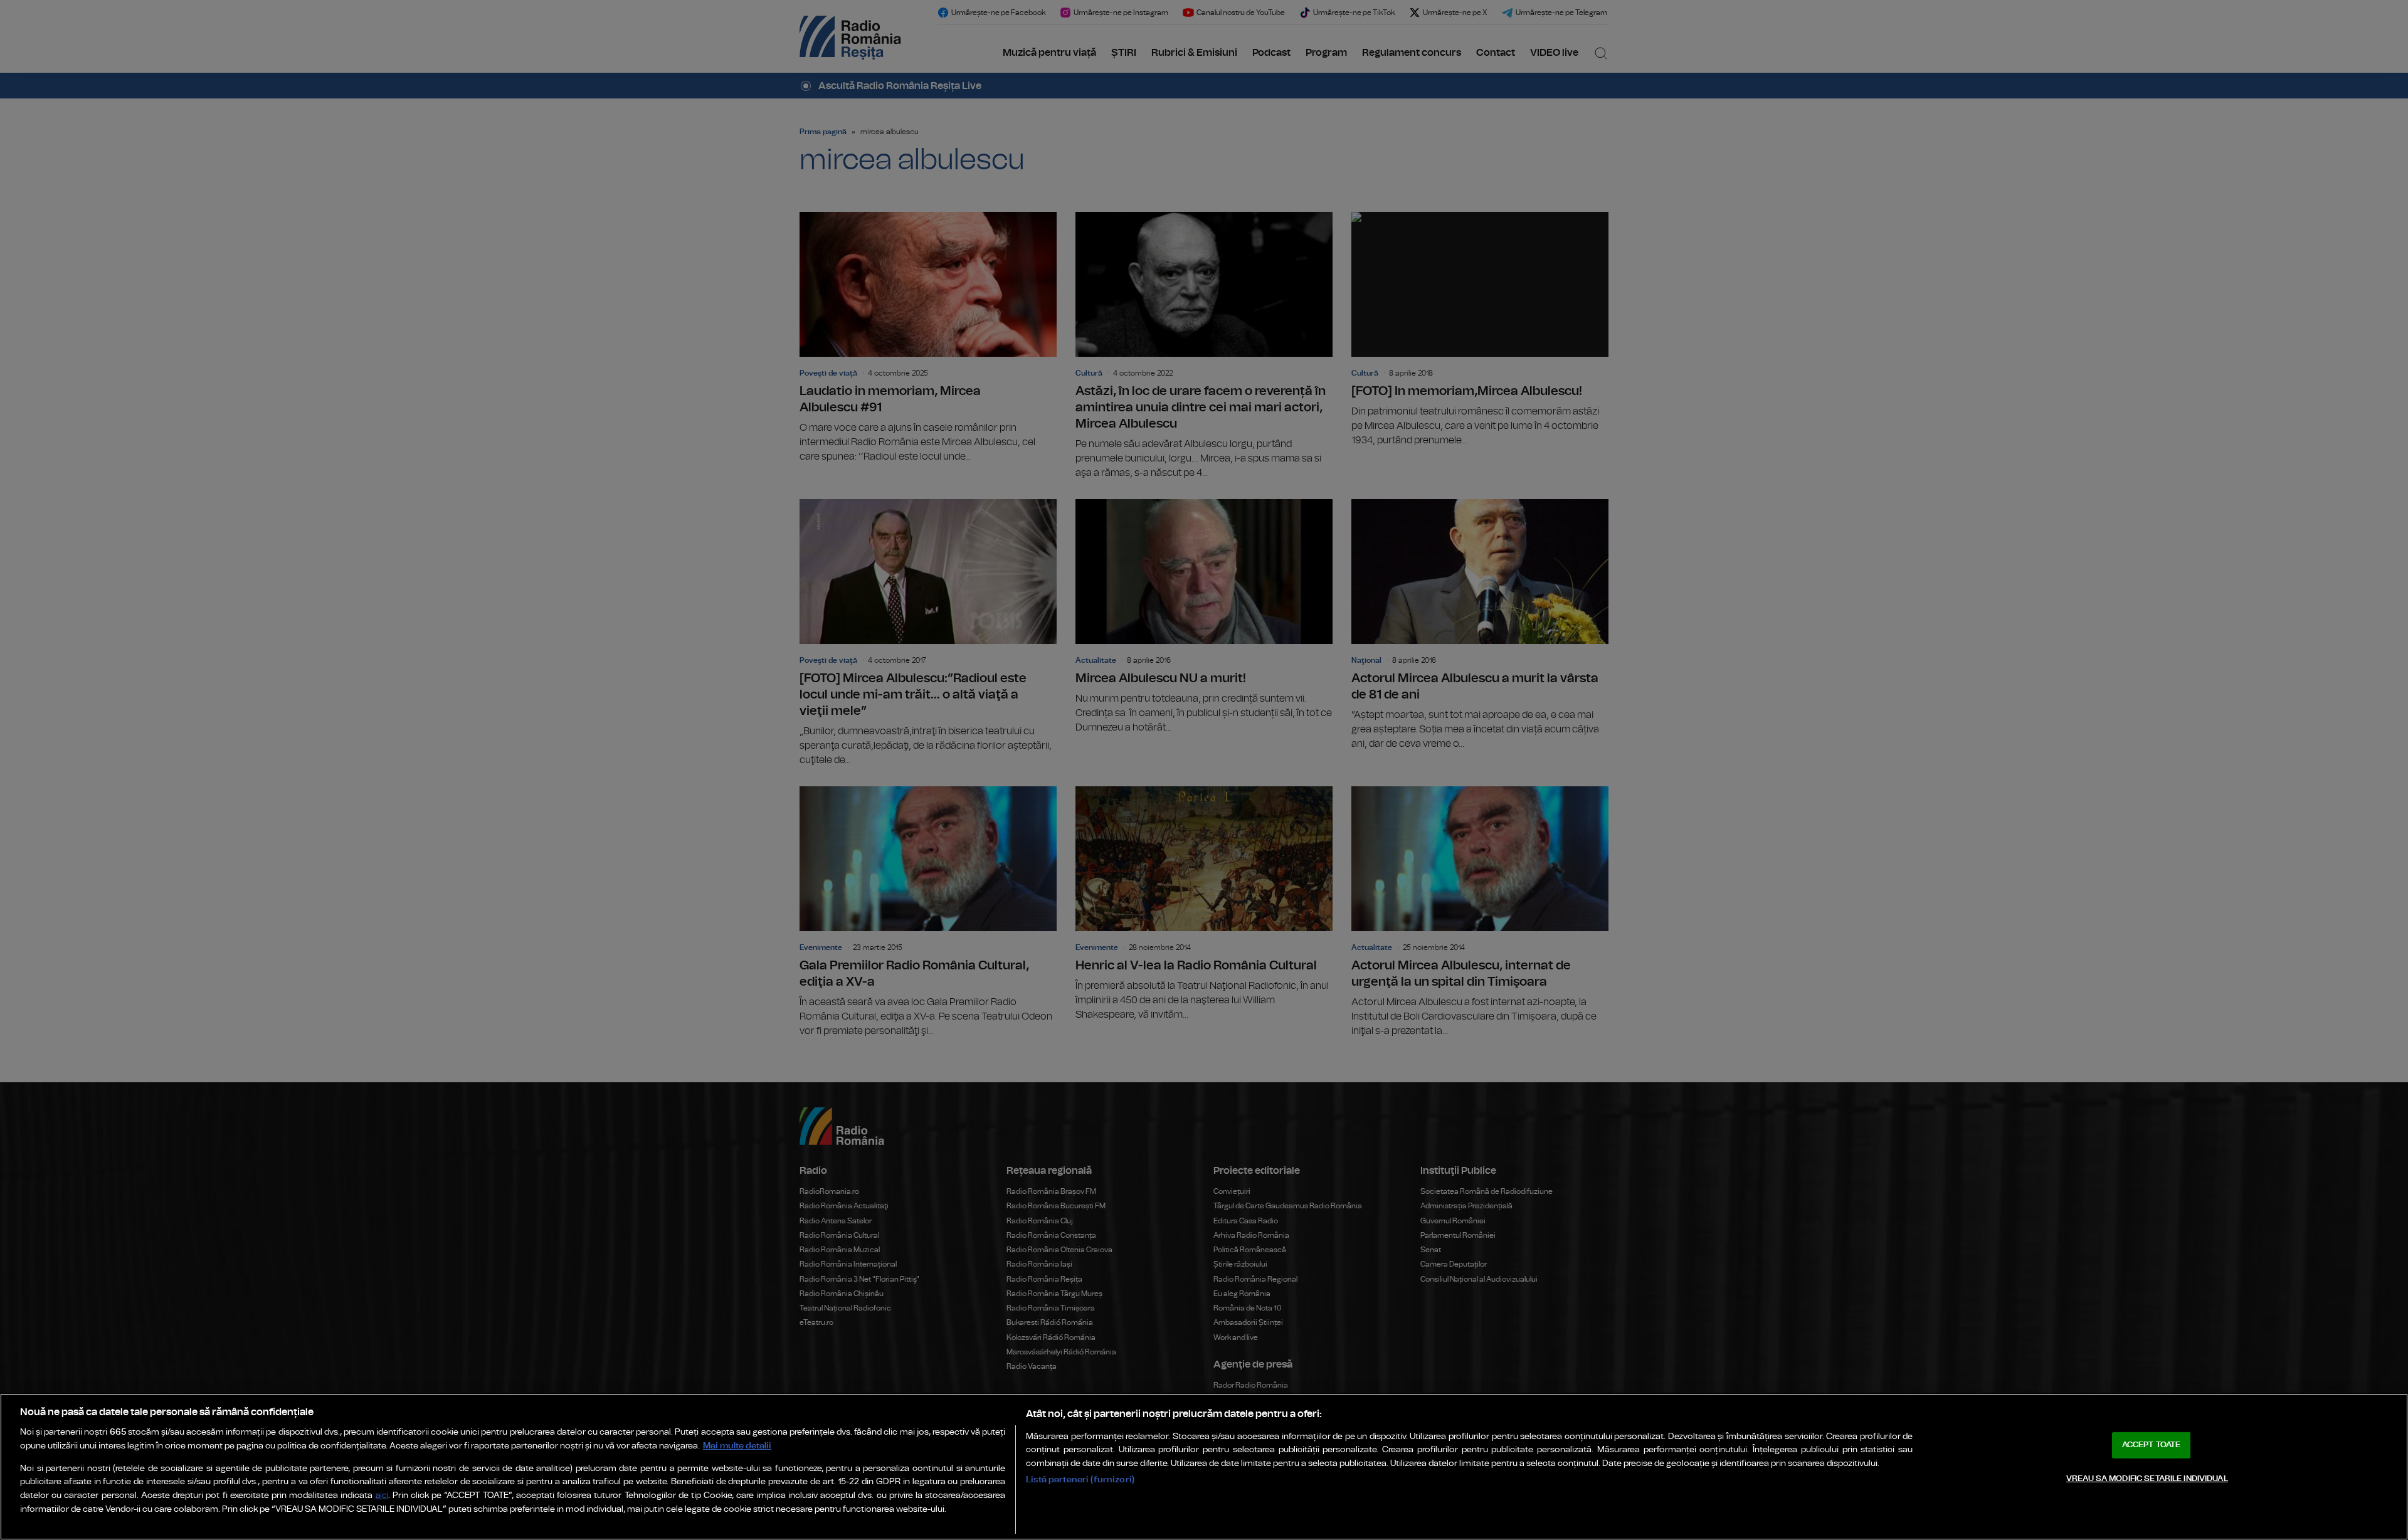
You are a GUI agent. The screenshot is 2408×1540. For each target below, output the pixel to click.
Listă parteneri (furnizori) (1080, 1479)
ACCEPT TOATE (2152, 1445)
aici (382, 1496)
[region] (1204, 1467)
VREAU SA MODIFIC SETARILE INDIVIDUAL (2147, 1479)
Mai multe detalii (737, 1446)
